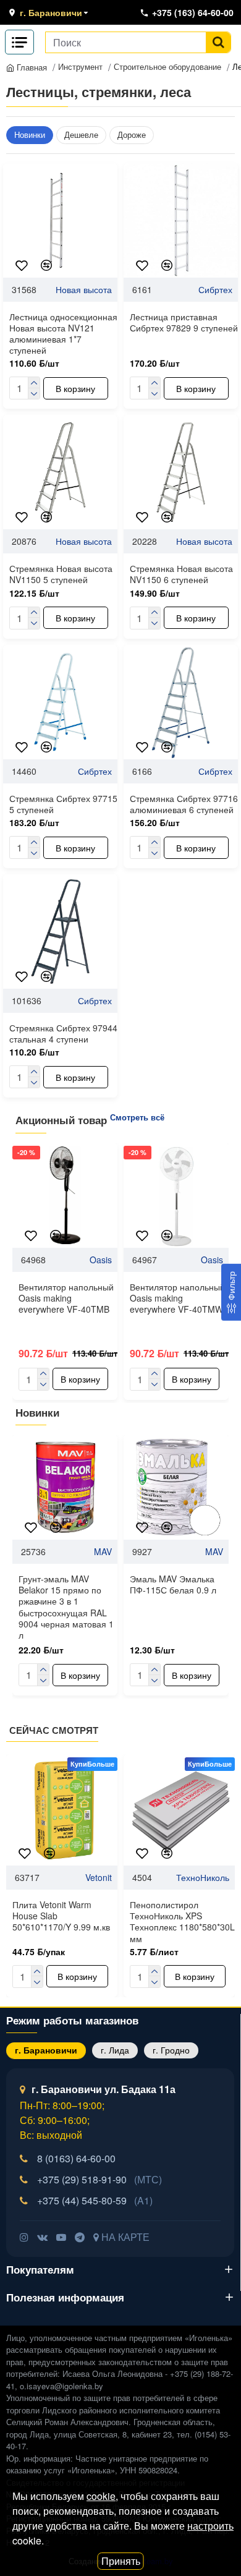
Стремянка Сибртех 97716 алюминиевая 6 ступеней (184, 804)
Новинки (30, 134)
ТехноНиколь (203, 1877)
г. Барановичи (46, 2050)
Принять (121, 2561)
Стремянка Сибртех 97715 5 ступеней (63, 804)
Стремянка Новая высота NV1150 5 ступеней (61, 574)
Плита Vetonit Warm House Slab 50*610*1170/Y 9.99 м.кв (61, 1916)
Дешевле (81, 134)
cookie (101, 2496)
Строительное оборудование (167, 66)
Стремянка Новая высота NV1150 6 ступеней (181, 574)
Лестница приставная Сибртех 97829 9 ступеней (184, 322)
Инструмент (80, 66)
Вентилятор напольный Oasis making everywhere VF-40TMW (177, 1298)
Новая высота (84, 289)
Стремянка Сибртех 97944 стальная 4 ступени (63, 1033)
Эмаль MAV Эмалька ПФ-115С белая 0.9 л (173, 1584)
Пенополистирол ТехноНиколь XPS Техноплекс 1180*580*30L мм (182, 1921)
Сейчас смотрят (54, 1731)
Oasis (101, 1260)
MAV (103, 1551)
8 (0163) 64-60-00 (76, 2158)
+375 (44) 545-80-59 (95, 2200)
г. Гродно (171, 2050)
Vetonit (99, 1877)
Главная (31, 67)
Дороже (132, 134)
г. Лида (115, 2050)
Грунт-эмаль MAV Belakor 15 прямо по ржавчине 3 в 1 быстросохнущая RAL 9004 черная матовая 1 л (66, 1607)
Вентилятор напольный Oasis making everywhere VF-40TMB (66, 1298)
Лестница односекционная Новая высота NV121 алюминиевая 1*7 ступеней (63, 334)
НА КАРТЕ (124, 2237)
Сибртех (215, 289)
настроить (210, 2526)
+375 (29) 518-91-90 (99, 2179)
